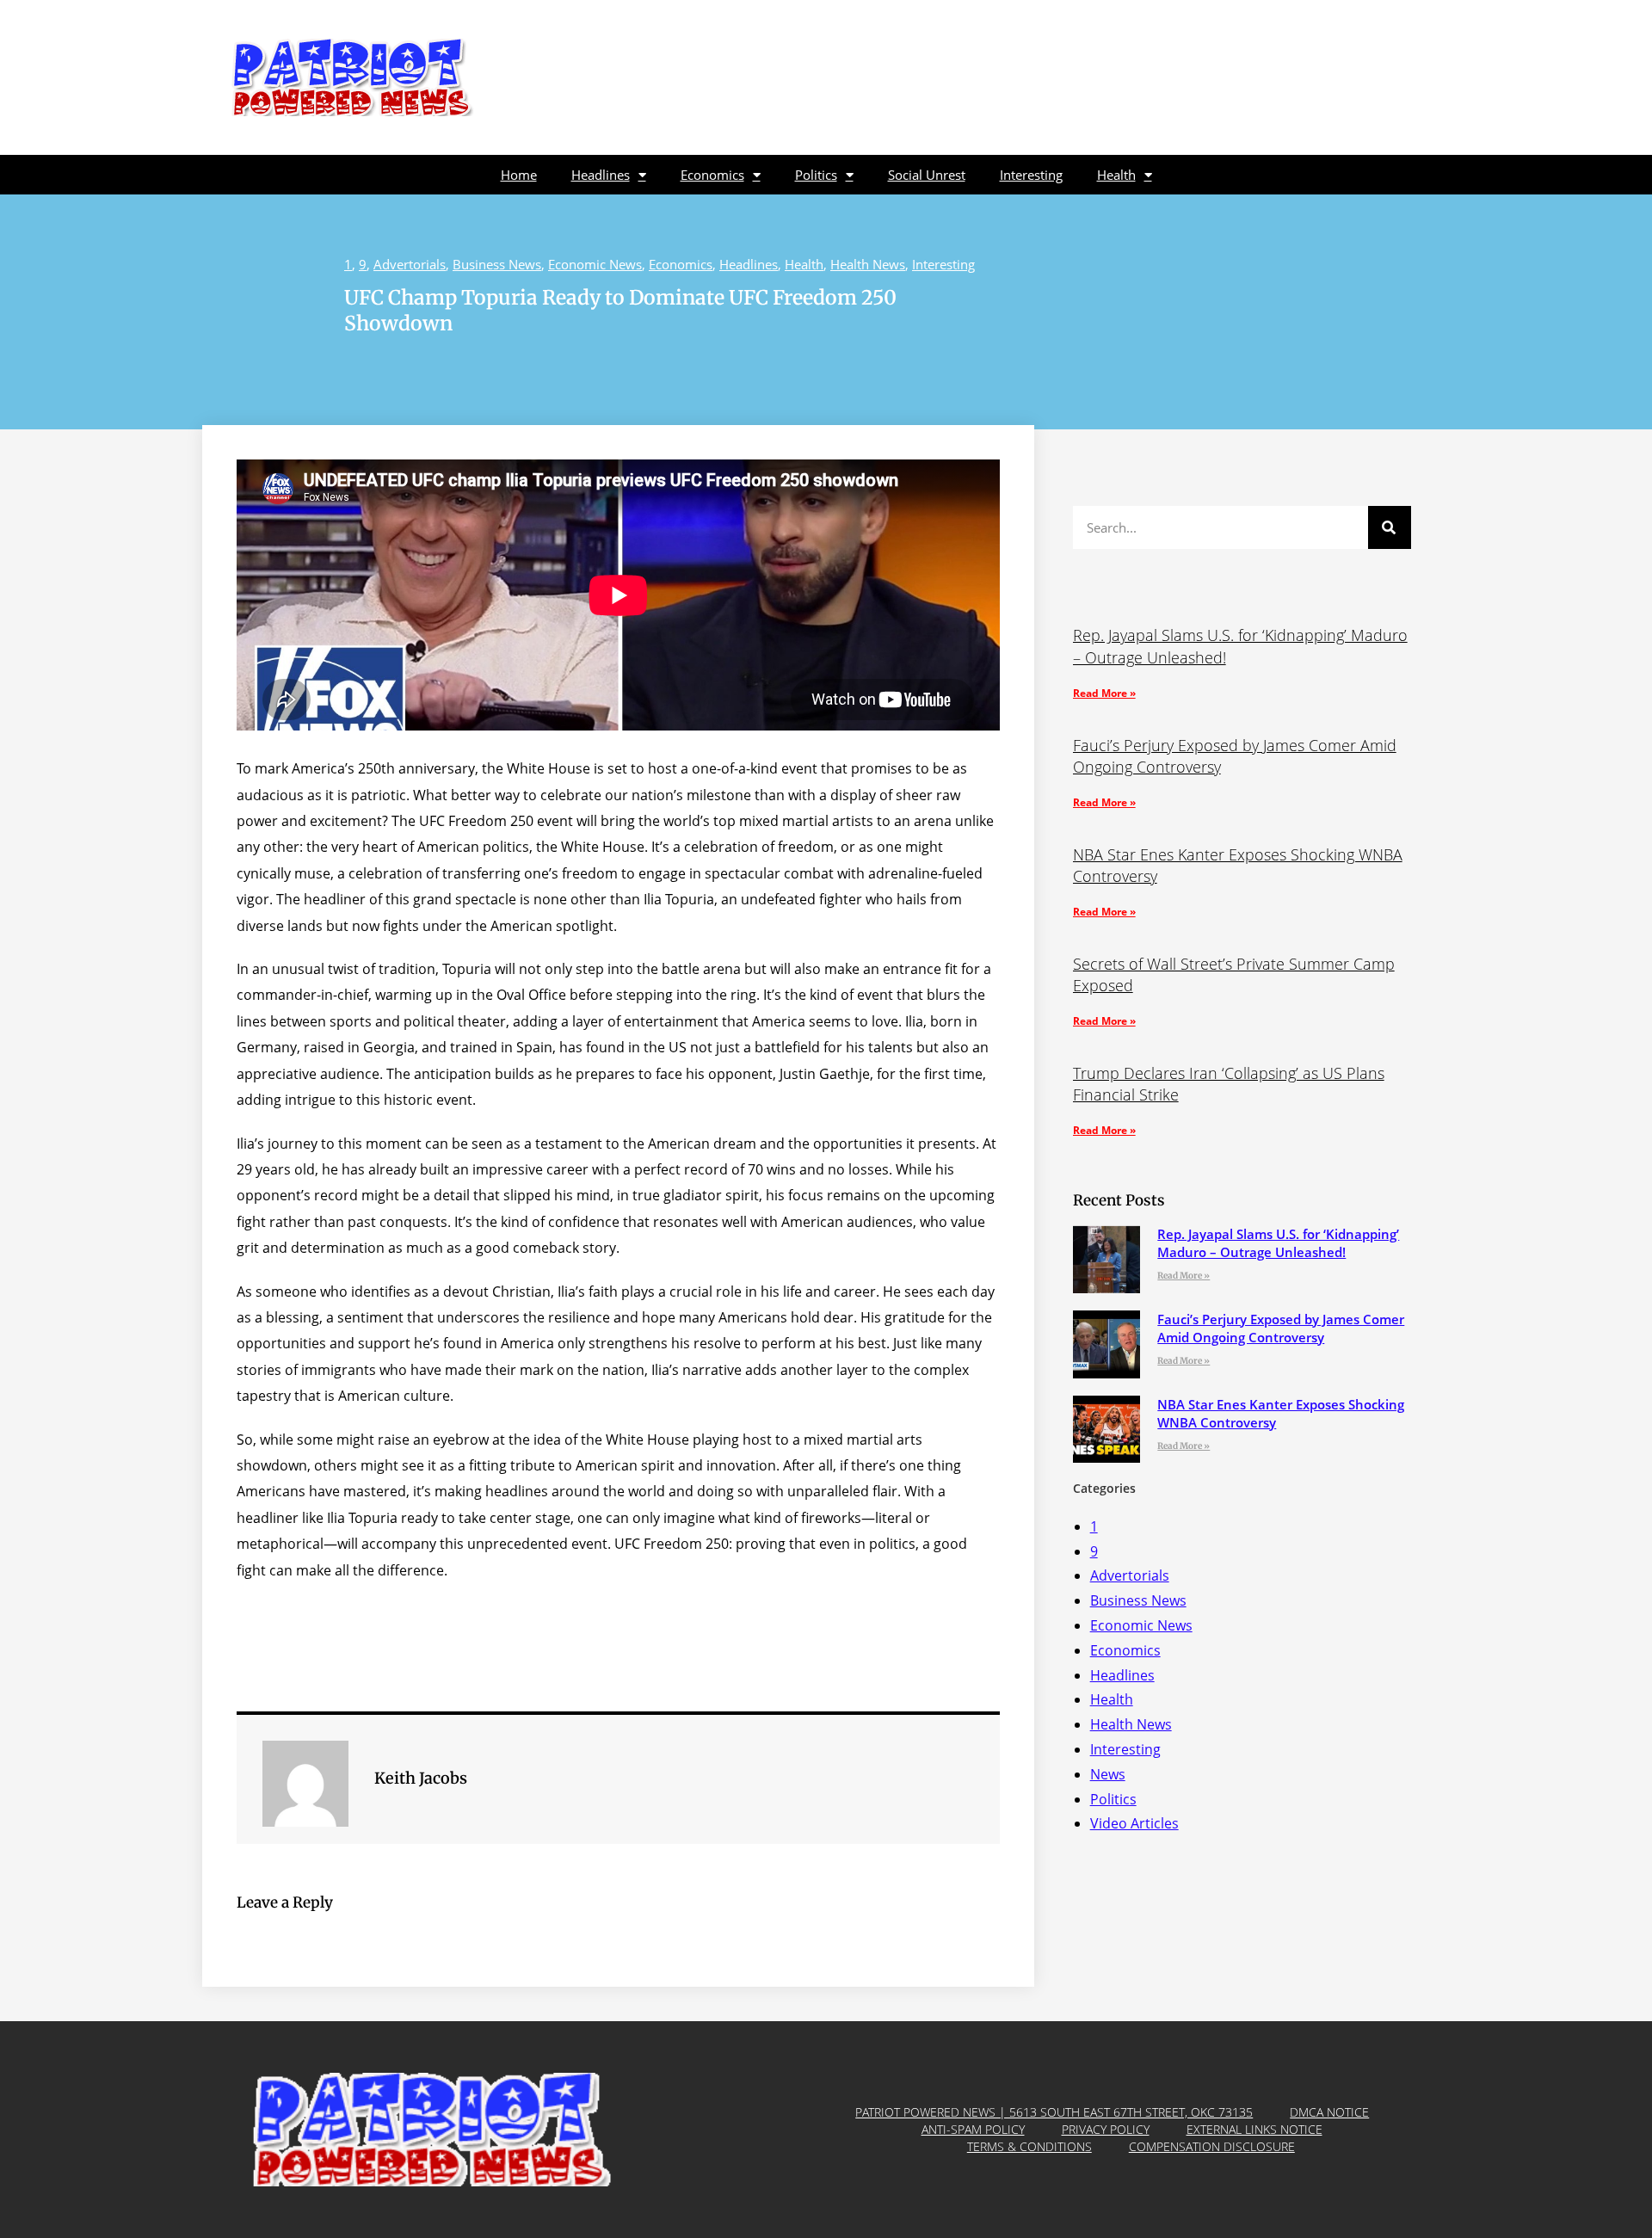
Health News (868, 264)
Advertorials (410, 264)
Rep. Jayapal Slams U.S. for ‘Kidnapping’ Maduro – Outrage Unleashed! (1278, 1243)
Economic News (595, 264)
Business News (497, 264)
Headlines (601, 175)
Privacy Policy (1106, 2129)
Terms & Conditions (1029, 2146)
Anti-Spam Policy (973, 2129)
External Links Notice (1254, 2129)
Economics (712, 175)
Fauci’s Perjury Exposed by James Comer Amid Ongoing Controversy (1281, 1328)
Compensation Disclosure (1212, 2146)
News (1108, 1774)
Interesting (1031, 175)
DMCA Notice (1329, 2112)
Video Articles (1134, 1823)
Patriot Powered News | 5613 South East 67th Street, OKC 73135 (1054, 2112)
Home (519, 175)
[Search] (1390, 527)
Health (1116, 175)
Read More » (1104, 693)
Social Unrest (927, 175)
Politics (816, 175)
